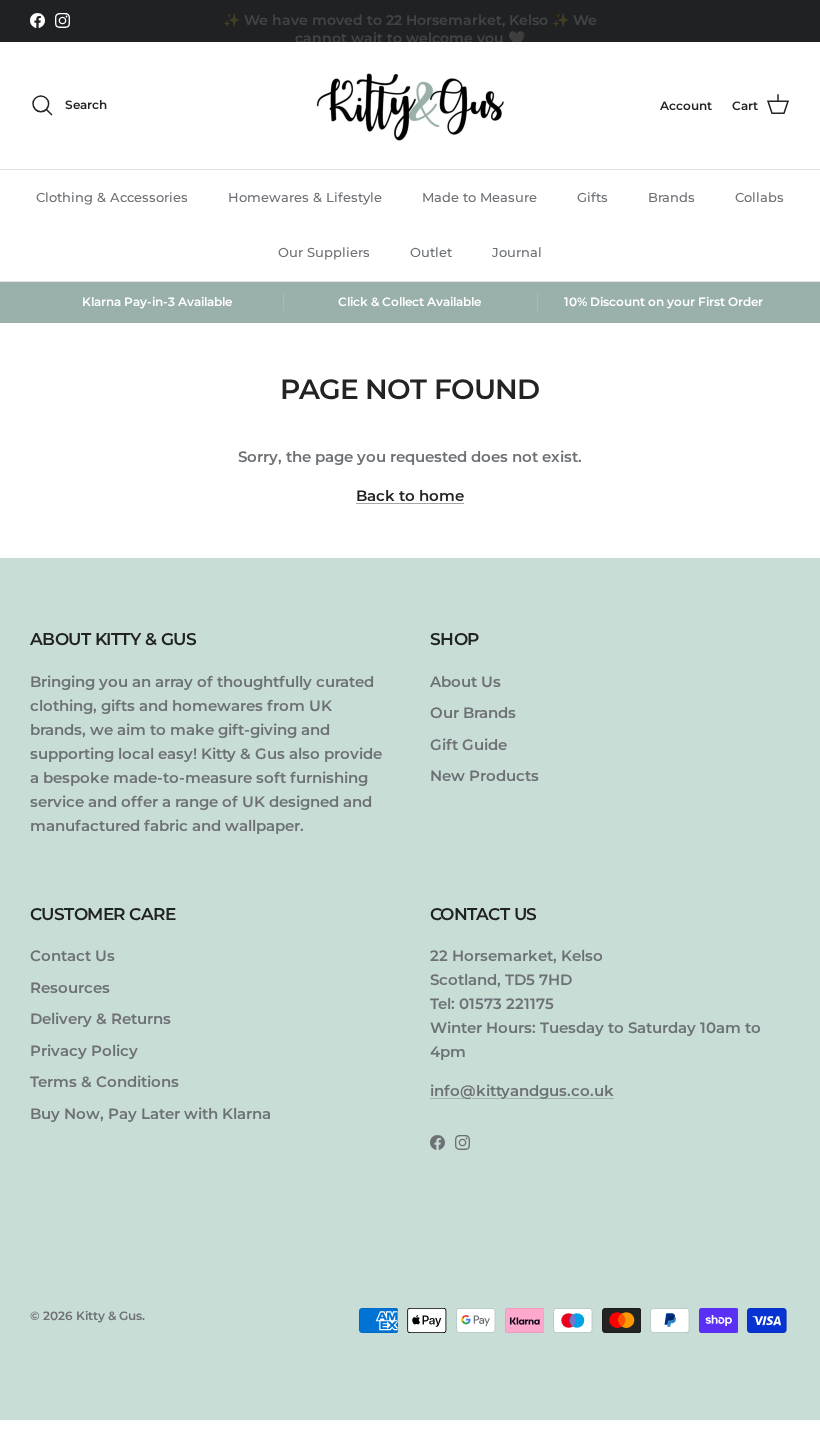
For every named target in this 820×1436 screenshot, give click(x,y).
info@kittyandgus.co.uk (522, 1090)
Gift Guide (468, 744)
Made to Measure (479, 197)
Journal (517, 252)
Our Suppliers (324, 252)
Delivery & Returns (100, 1018)
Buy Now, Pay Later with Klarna (150, 1113)
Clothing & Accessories (112, 197)
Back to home (410, 495)
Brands (671, 197)
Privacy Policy (84, 1050)
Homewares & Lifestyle (305, 197)
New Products (484, 775)
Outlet (431, 252)
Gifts (592, 197)
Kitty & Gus (109, 1315)
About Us (465, 681)
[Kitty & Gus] (410, 105)
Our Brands (473, 712)
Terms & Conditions (104, 1081)
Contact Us (72, 955)
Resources (70, 987)
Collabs (759, 197)
